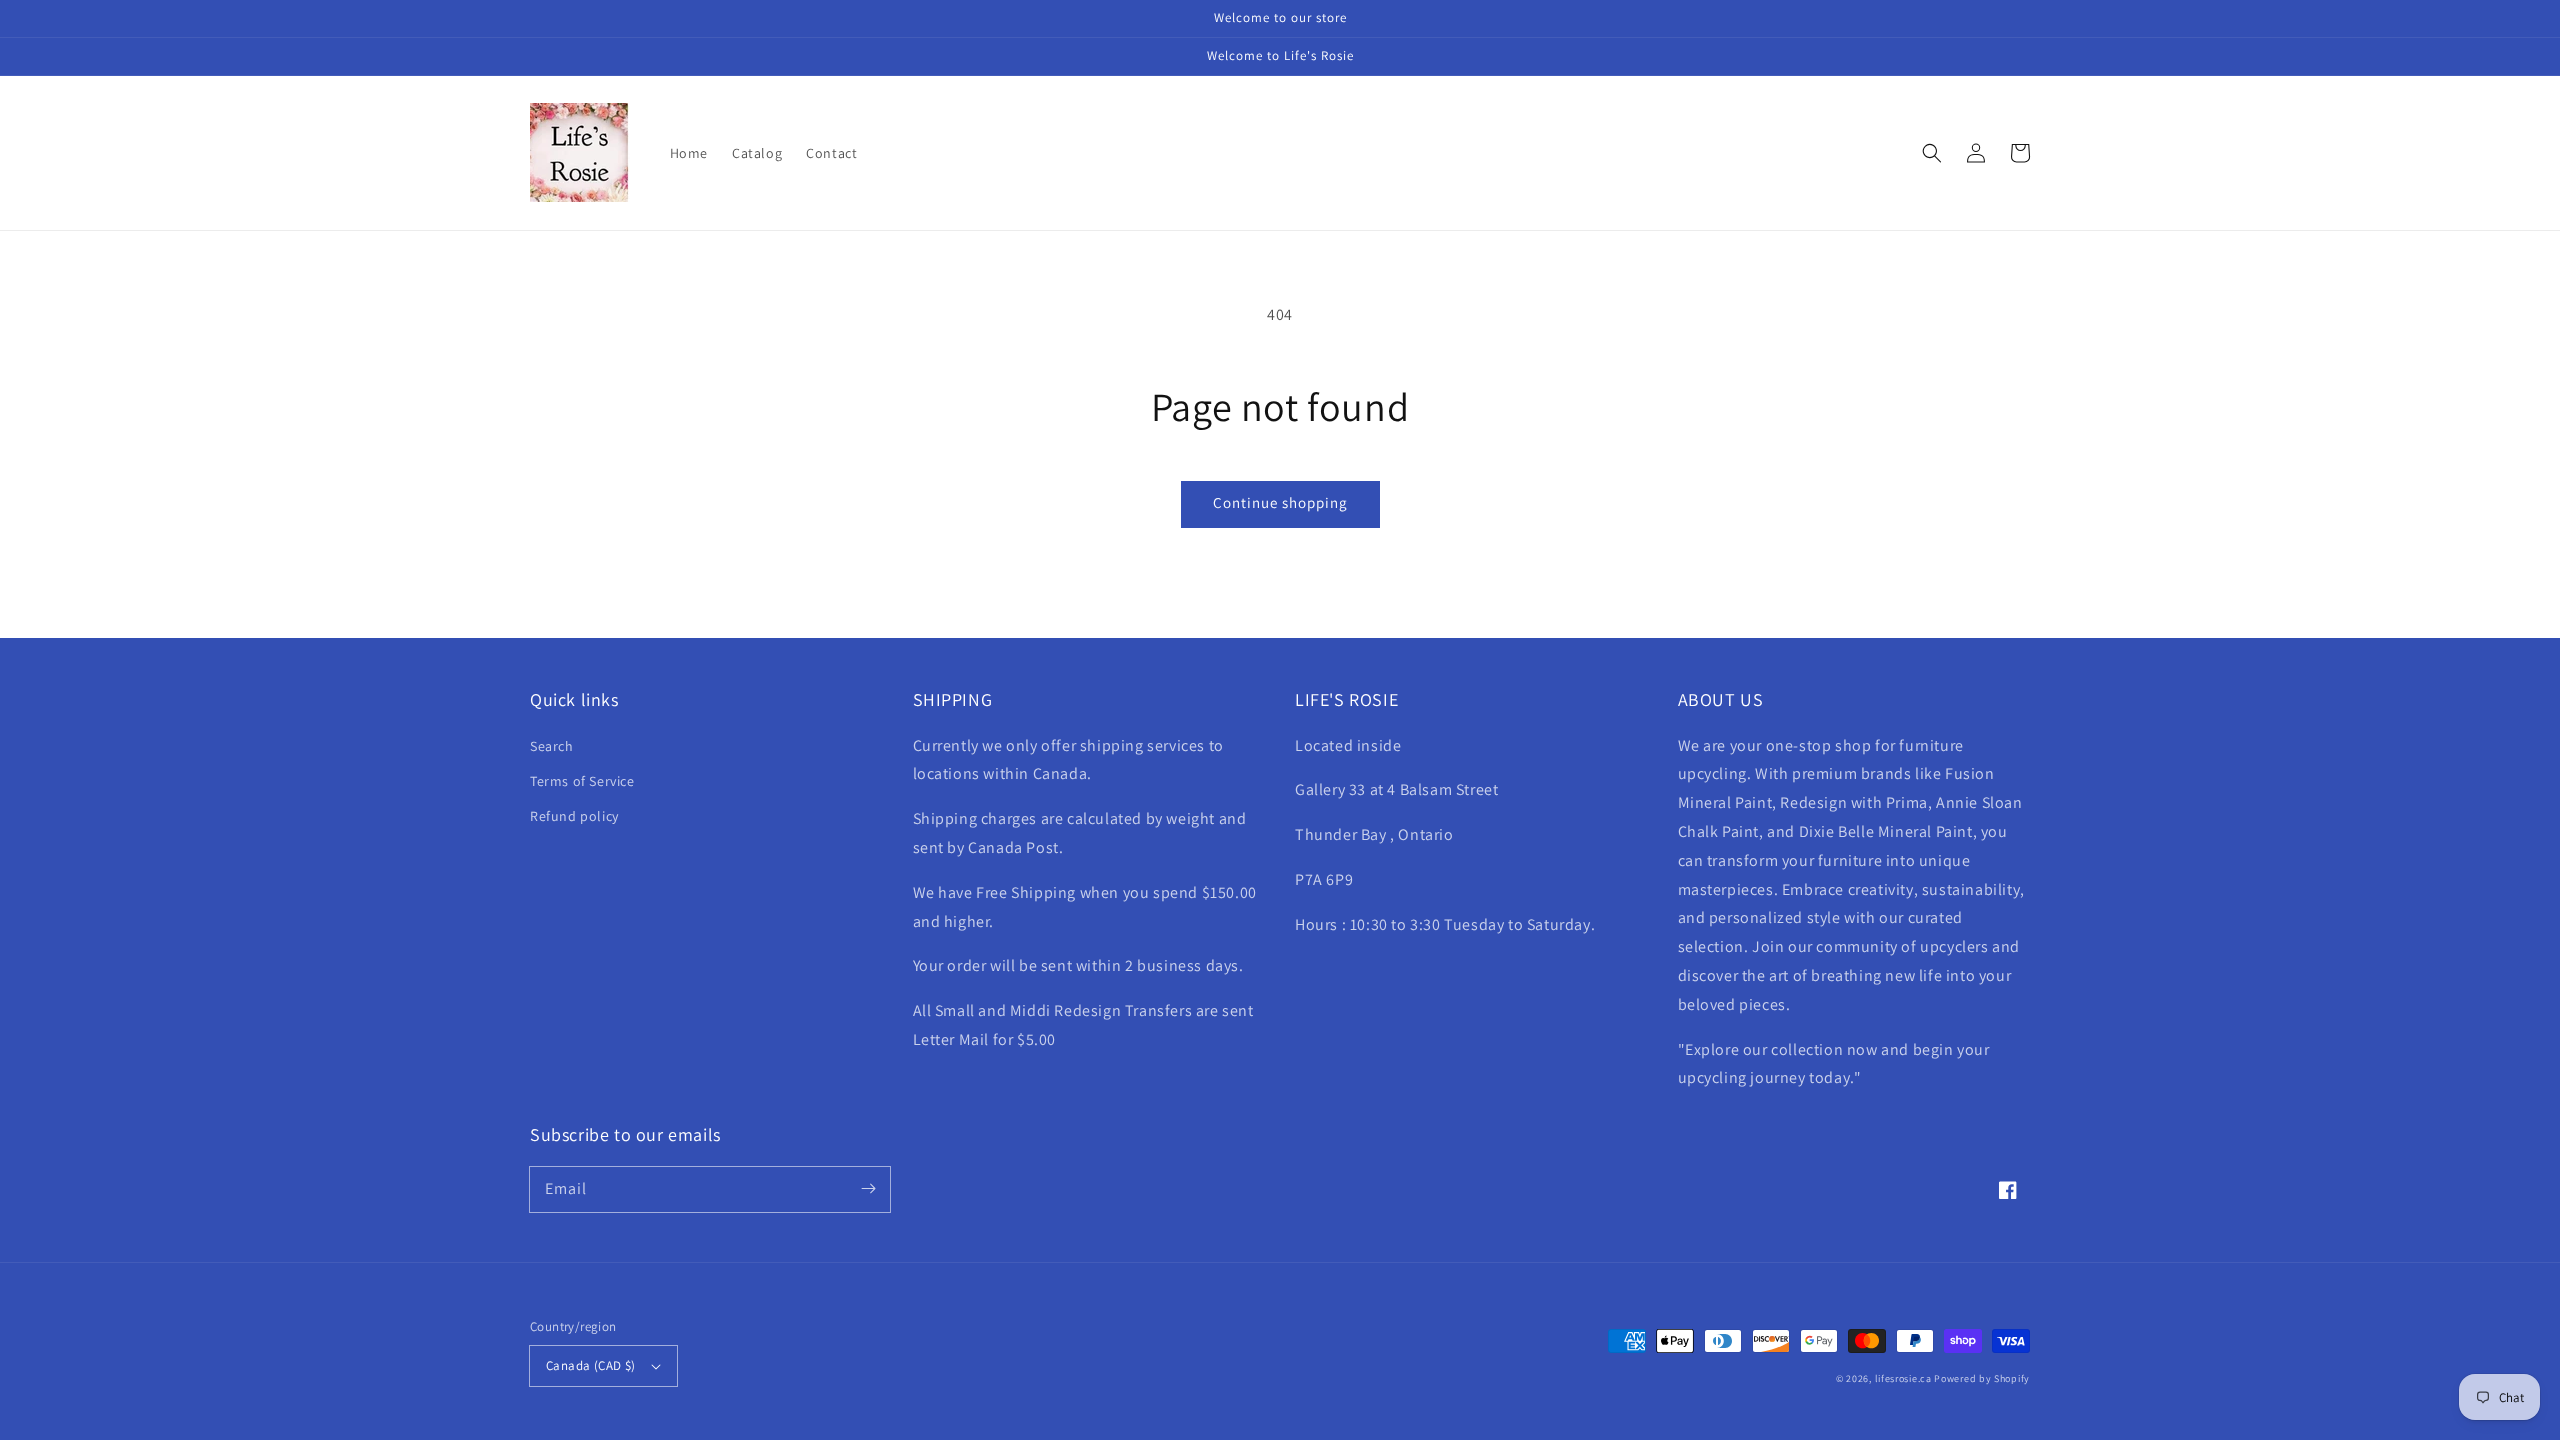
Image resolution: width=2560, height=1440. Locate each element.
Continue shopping (1280, 502)
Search (552, 746)
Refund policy (574, 816)
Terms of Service (582, 781)
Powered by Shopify (1982, 1378)
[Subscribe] (868, 1189)
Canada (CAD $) (591, 1365)
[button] (1932, 153)
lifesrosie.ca (1903, 1378)
